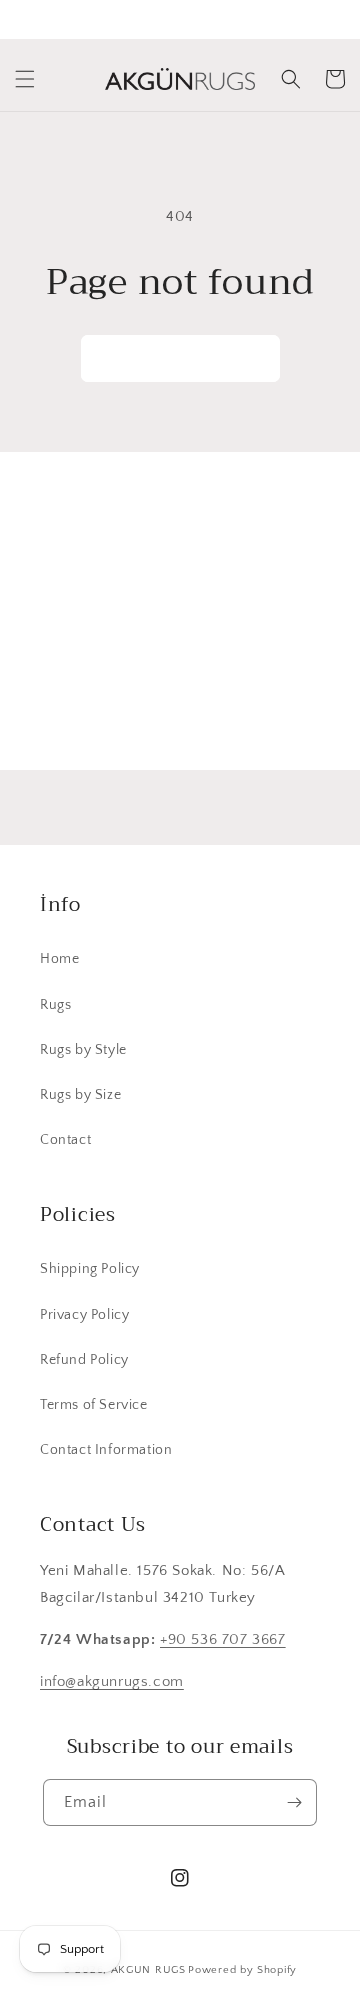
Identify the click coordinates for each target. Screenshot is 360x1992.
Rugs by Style (83, 1050)
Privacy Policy (84, 1315)
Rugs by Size (80, 1095)
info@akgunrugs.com (112, 1681)
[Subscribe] (297, 707)
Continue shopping (180, 358)
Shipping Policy (90, 1269)
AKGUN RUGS (148, 1970)
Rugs (55, 1005)
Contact (65, 1140)
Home (59, 959)
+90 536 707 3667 (223, 1639)
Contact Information (106, 1450)
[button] (25, 79)
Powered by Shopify (242, 1970)
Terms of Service (94, 1405)
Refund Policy (84, 1360)
